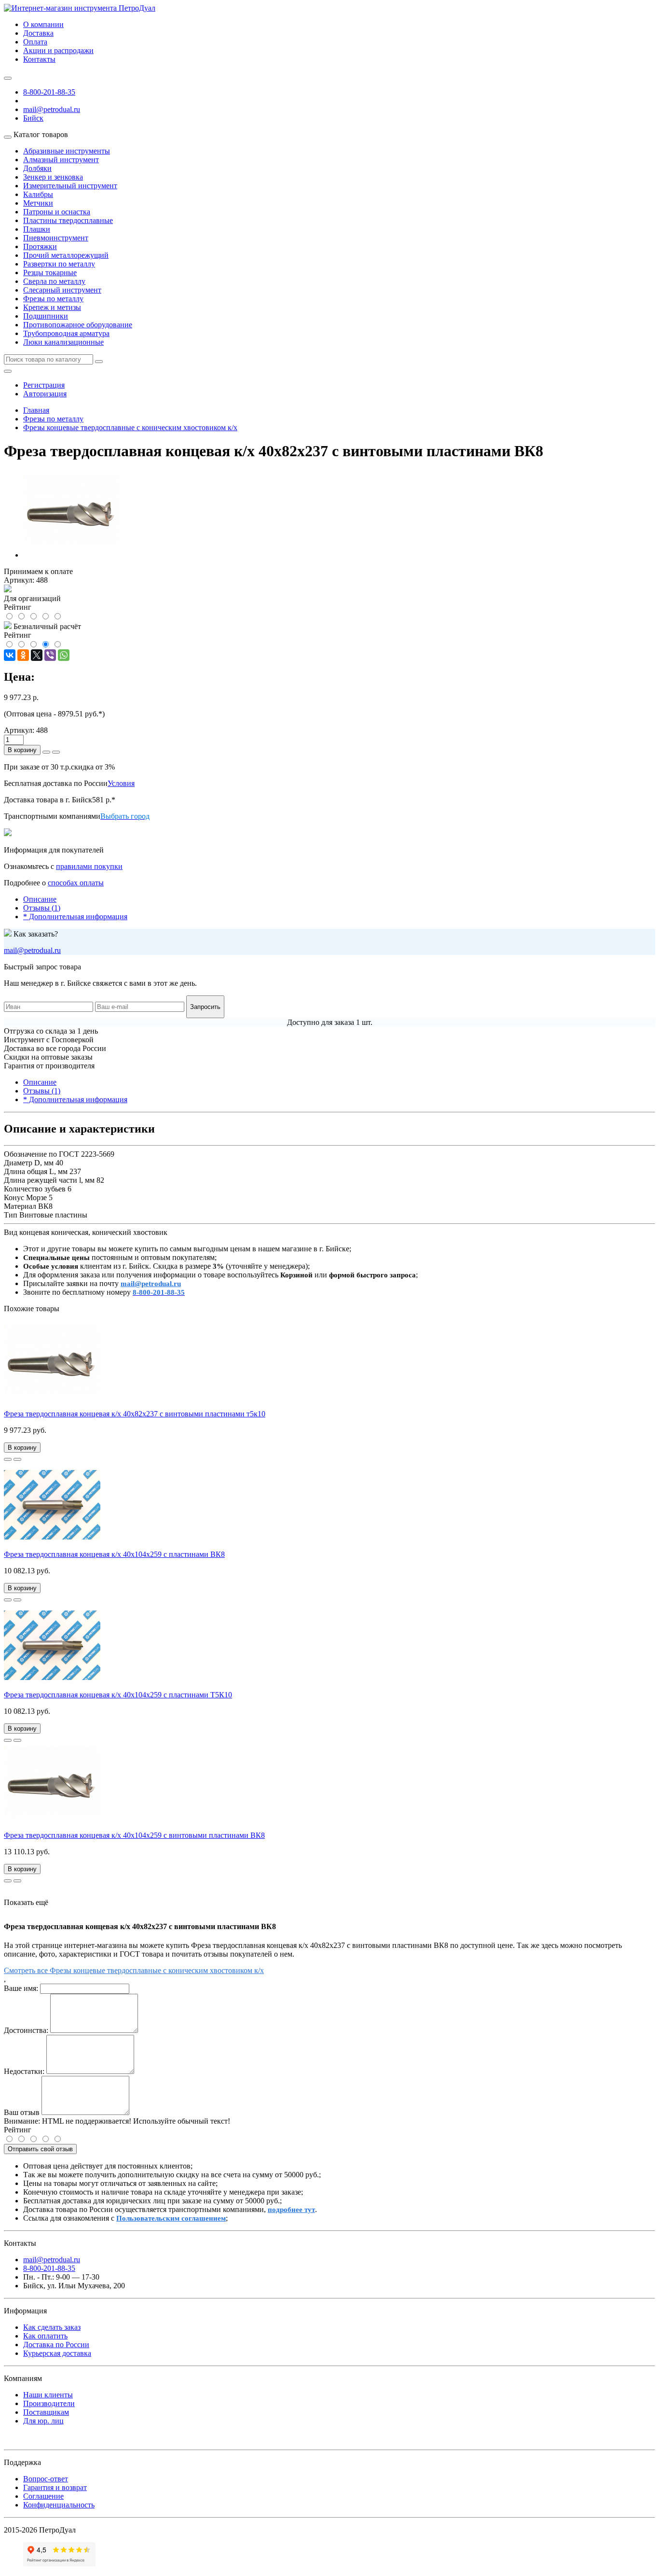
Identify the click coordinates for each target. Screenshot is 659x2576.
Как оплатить (45, 2336)
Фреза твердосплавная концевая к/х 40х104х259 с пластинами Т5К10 (118, 1695)
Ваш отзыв (22, 2112)
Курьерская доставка (57, 2353)
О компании (43, 24)
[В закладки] (8, 1459)
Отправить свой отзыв (40, 2149)
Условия (121, 783)
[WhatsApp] (64, 655)
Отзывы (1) (42, 908)
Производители (49, 2403)
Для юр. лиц (43, 2421)
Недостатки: (24, 2071)
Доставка (38, 33)
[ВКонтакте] (10, 655)
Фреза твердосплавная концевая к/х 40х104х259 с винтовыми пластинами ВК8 (134, 1835)
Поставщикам (46, 2412)
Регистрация (44, 385)
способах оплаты (76, 883)
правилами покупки (89, 866)
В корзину (22, 750)
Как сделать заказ (52, 2327)
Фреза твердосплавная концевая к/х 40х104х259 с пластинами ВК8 (114, 1554)
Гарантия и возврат (55, 2487)
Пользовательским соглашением (171, 2218)
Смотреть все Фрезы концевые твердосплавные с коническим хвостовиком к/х (134, 1970)
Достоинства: (26, 2030)
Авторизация (45, 394)
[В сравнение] (17, 1459)
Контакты (39, 59)
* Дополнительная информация (75, 917)
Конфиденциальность (59, 2505)
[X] (37, 655)
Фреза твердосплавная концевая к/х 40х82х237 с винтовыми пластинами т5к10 (135, 1414)
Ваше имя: (21, 1988)
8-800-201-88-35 (49, 92)
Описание (40, 899)
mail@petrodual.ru (32, 950)
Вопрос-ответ (46, 2479)
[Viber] (50, 655)
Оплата (35, 42)
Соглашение (43, 2496)
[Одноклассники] (23, 655)
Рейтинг (18, 2130)
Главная (36, 410)
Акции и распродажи (58, 50)
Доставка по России (56, 2345)
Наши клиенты (48, 2395)
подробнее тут (291, 2210)
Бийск (33, 118)
